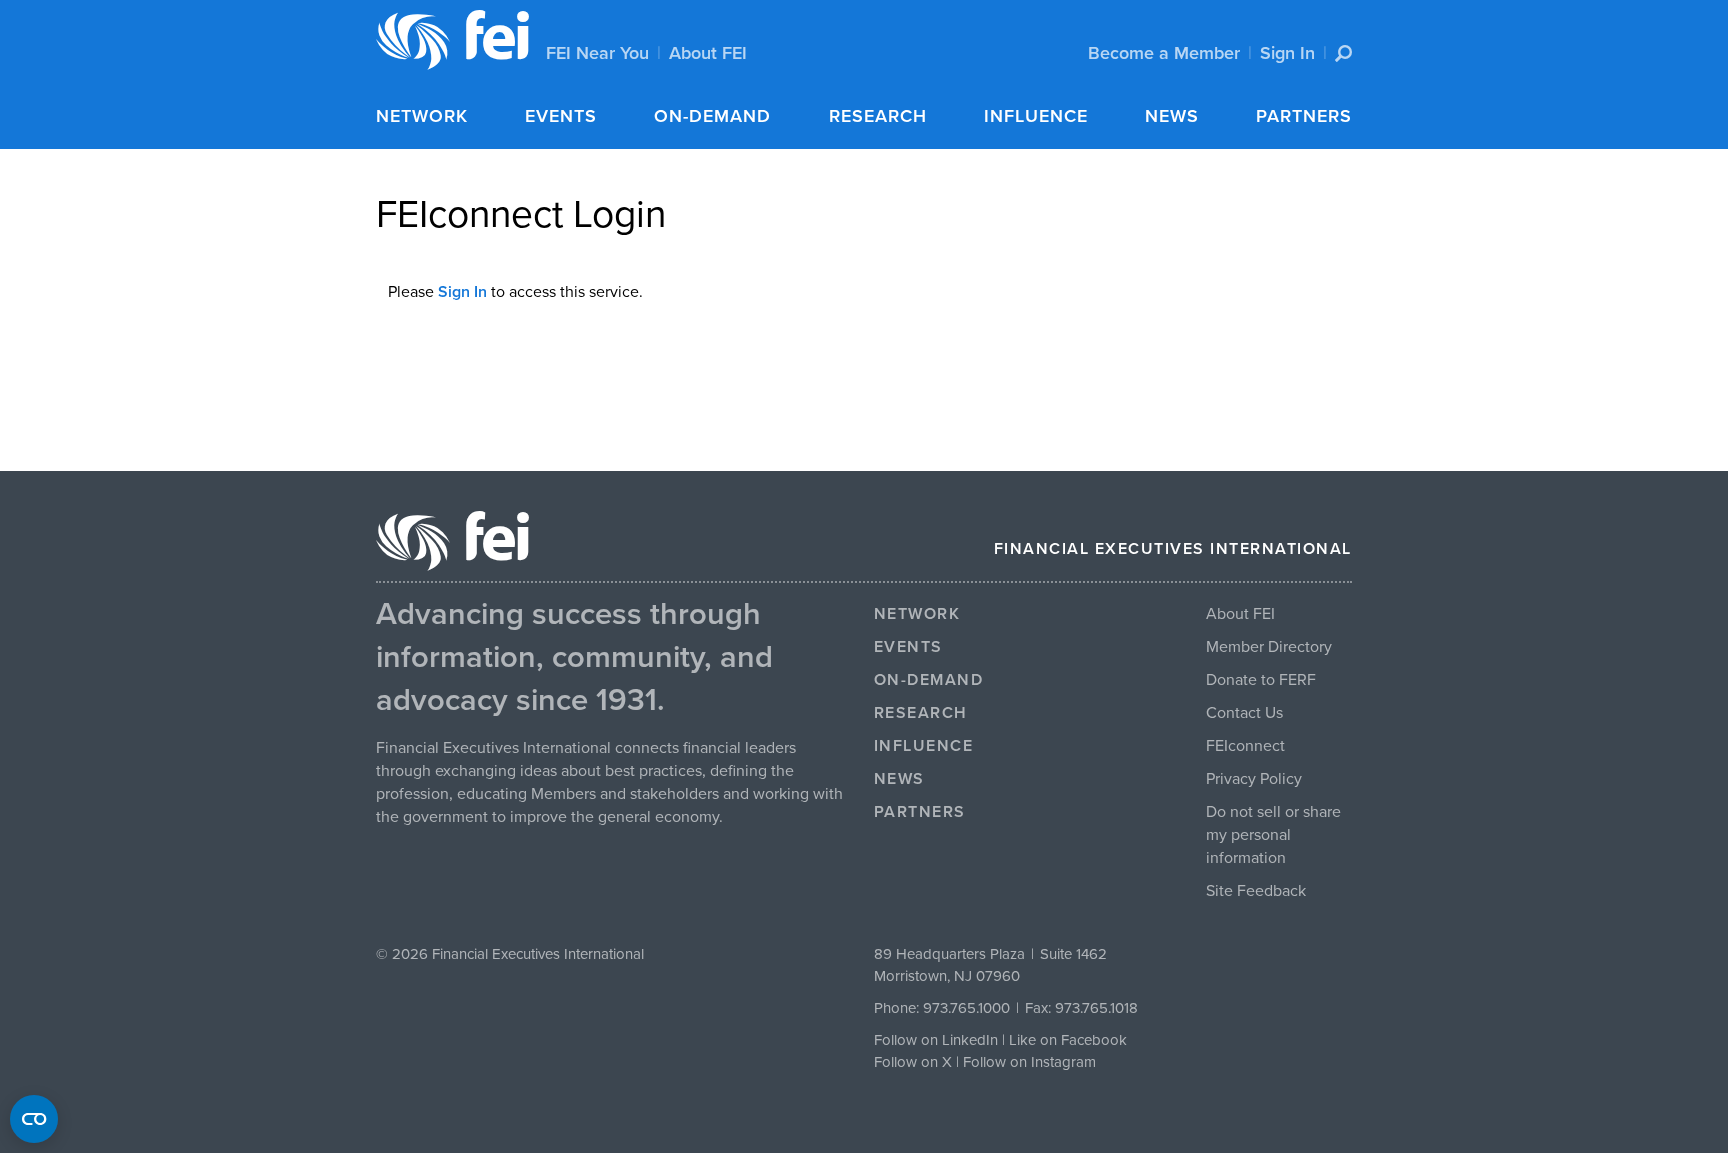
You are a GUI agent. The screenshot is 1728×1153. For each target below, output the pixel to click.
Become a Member (1164, 53)
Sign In (1287, 53)
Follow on (908, 1062)
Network (422, 116)
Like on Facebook (1068, 1040)
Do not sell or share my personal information (1273, 835)
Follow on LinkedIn (936, 1040)
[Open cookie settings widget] (34, 1119)
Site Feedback (1256, 891)
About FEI (708, 53)
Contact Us (1244, 713)
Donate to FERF (1261, 680)
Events (561, 116)
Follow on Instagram (1029, 1062)
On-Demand (712, 116)
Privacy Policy (1254, 779)
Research (878, 116)
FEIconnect (1245, 746)
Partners (1304, 116)
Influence (1036, 116)
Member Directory (1269, 647)
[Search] (1343, 53)
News (1172, 116)
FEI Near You (597, 53)
